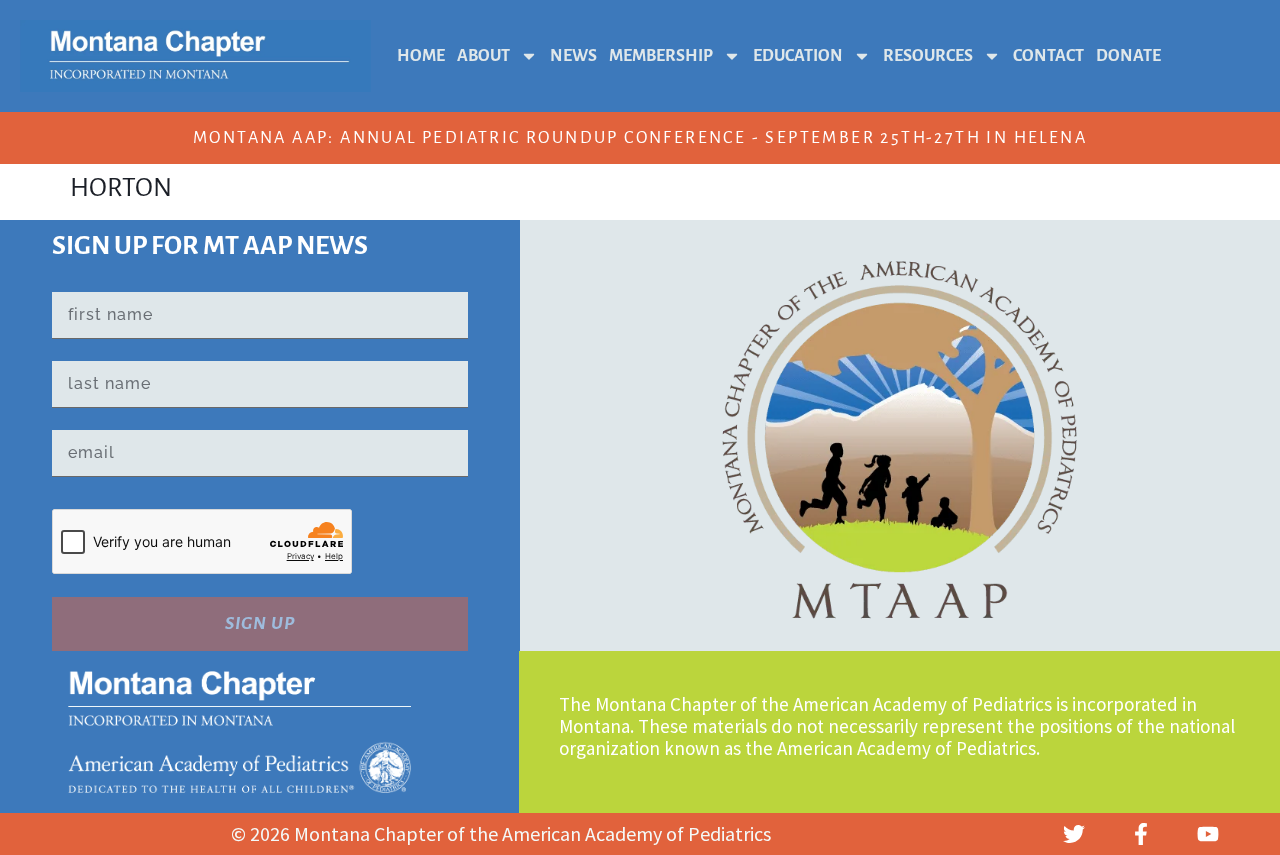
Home (421, 56)
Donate (1128, 56)
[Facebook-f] (1141, 834)
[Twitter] (1074, 834)
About (483, 56)
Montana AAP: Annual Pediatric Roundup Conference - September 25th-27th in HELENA (640, 138)
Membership (661, 56)
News (573, 56)
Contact (1048, 56)
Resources (928, 56)
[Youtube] (1208, 834)
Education (798, 56)
